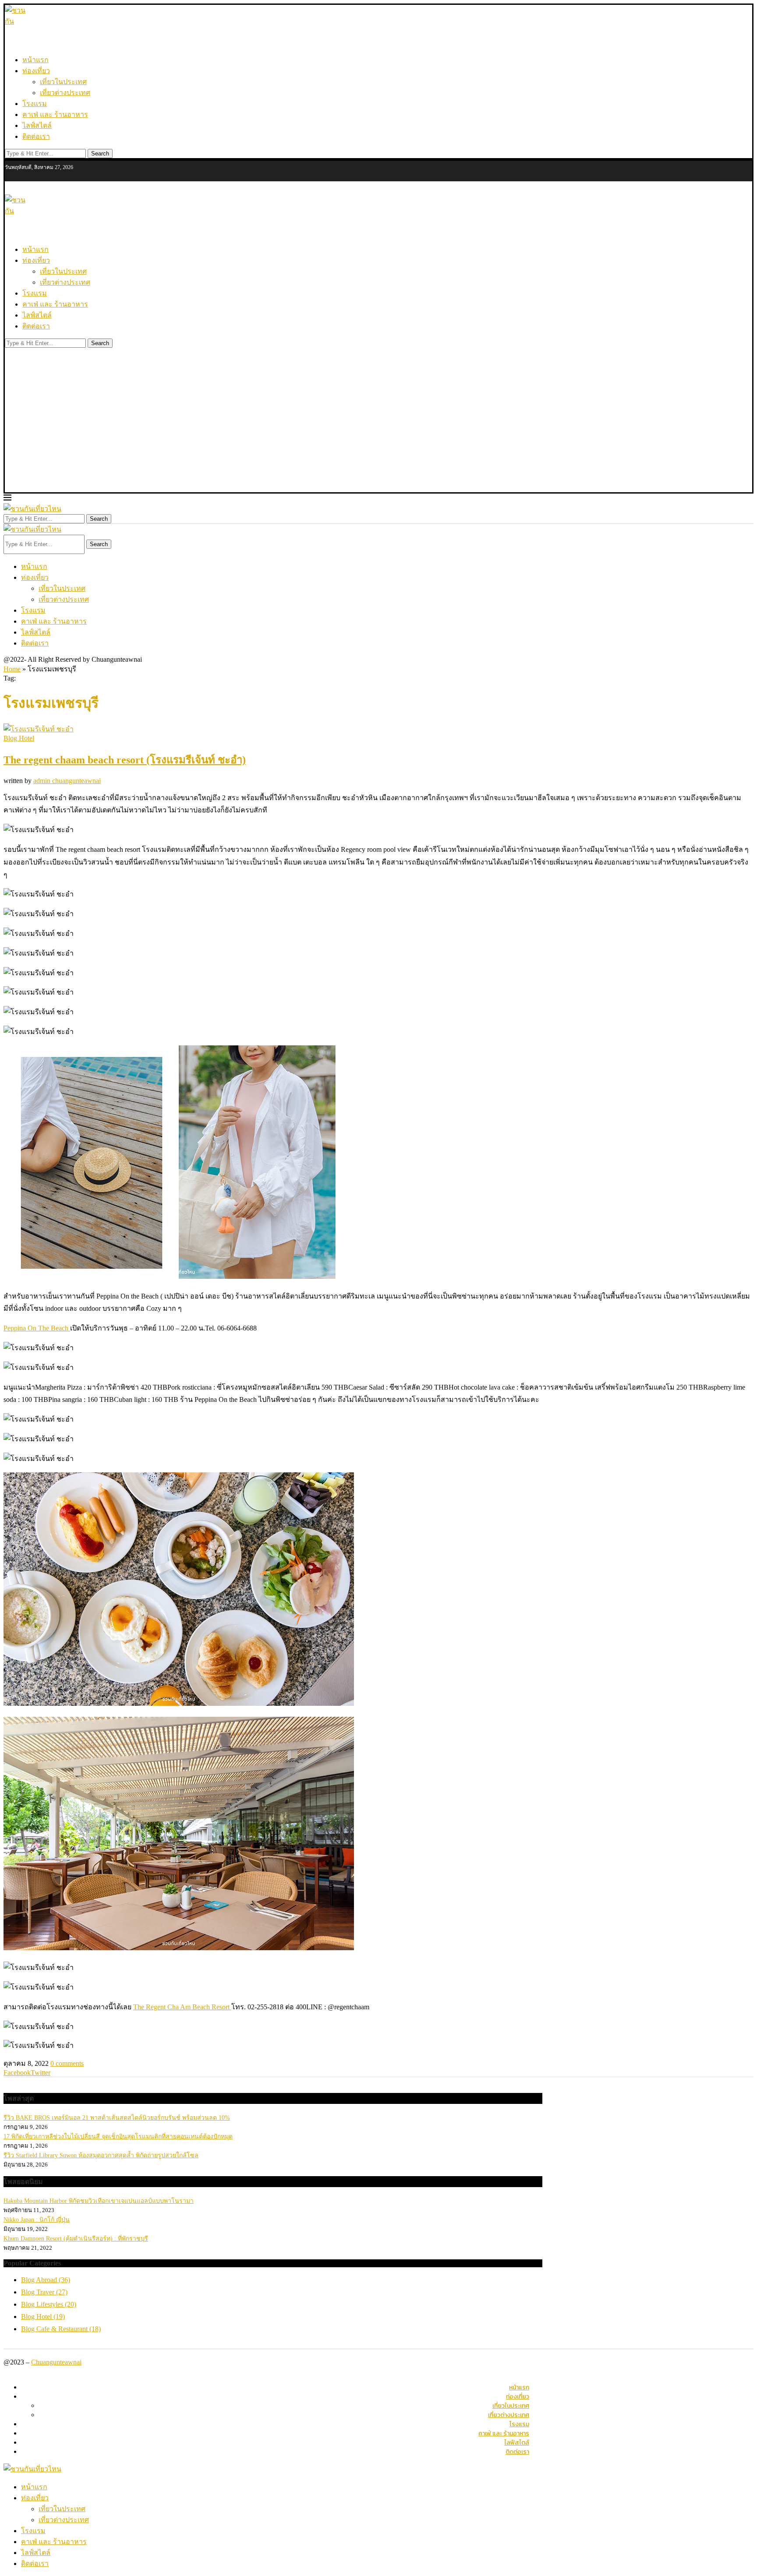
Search (100, 154)
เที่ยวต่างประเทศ (65, 93)
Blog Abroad (46, 2280)
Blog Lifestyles (49, 2304)
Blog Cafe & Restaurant (61, 2329)
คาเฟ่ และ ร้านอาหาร (55, 115)
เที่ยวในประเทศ (63, 82)
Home (12, 669)
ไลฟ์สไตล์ (37, 125)
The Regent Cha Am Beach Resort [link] (182, 2007)
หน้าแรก (35, 60)
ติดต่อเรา (36, 136)
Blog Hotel (43, 2317)
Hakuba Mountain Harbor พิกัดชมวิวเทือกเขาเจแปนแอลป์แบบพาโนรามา (99, 2201)
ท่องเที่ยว (36, 71)
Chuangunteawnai (56, 2362)
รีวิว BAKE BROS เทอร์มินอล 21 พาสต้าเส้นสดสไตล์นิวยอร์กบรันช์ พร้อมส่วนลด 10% (117, 2118)
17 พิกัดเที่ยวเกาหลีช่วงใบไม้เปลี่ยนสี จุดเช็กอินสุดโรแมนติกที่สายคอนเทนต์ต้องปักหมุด (118, 2137)
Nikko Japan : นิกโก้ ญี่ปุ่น (37, 2220)
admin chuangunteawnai (67, 781)
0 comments (67, 2063)
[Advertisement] (378, 427)
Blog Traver (44, 2292)
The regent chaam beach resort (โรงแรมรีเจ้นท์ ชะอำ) (125, 760)
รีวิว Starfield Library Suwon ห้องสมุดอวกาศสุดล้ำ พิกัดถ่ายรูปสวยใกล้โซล (101, 2155)
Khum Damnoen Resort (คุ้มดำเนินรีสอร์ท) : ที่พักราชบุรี (76, 2239)
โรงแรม (35, 104)
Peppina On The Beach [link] (37, 1328)
